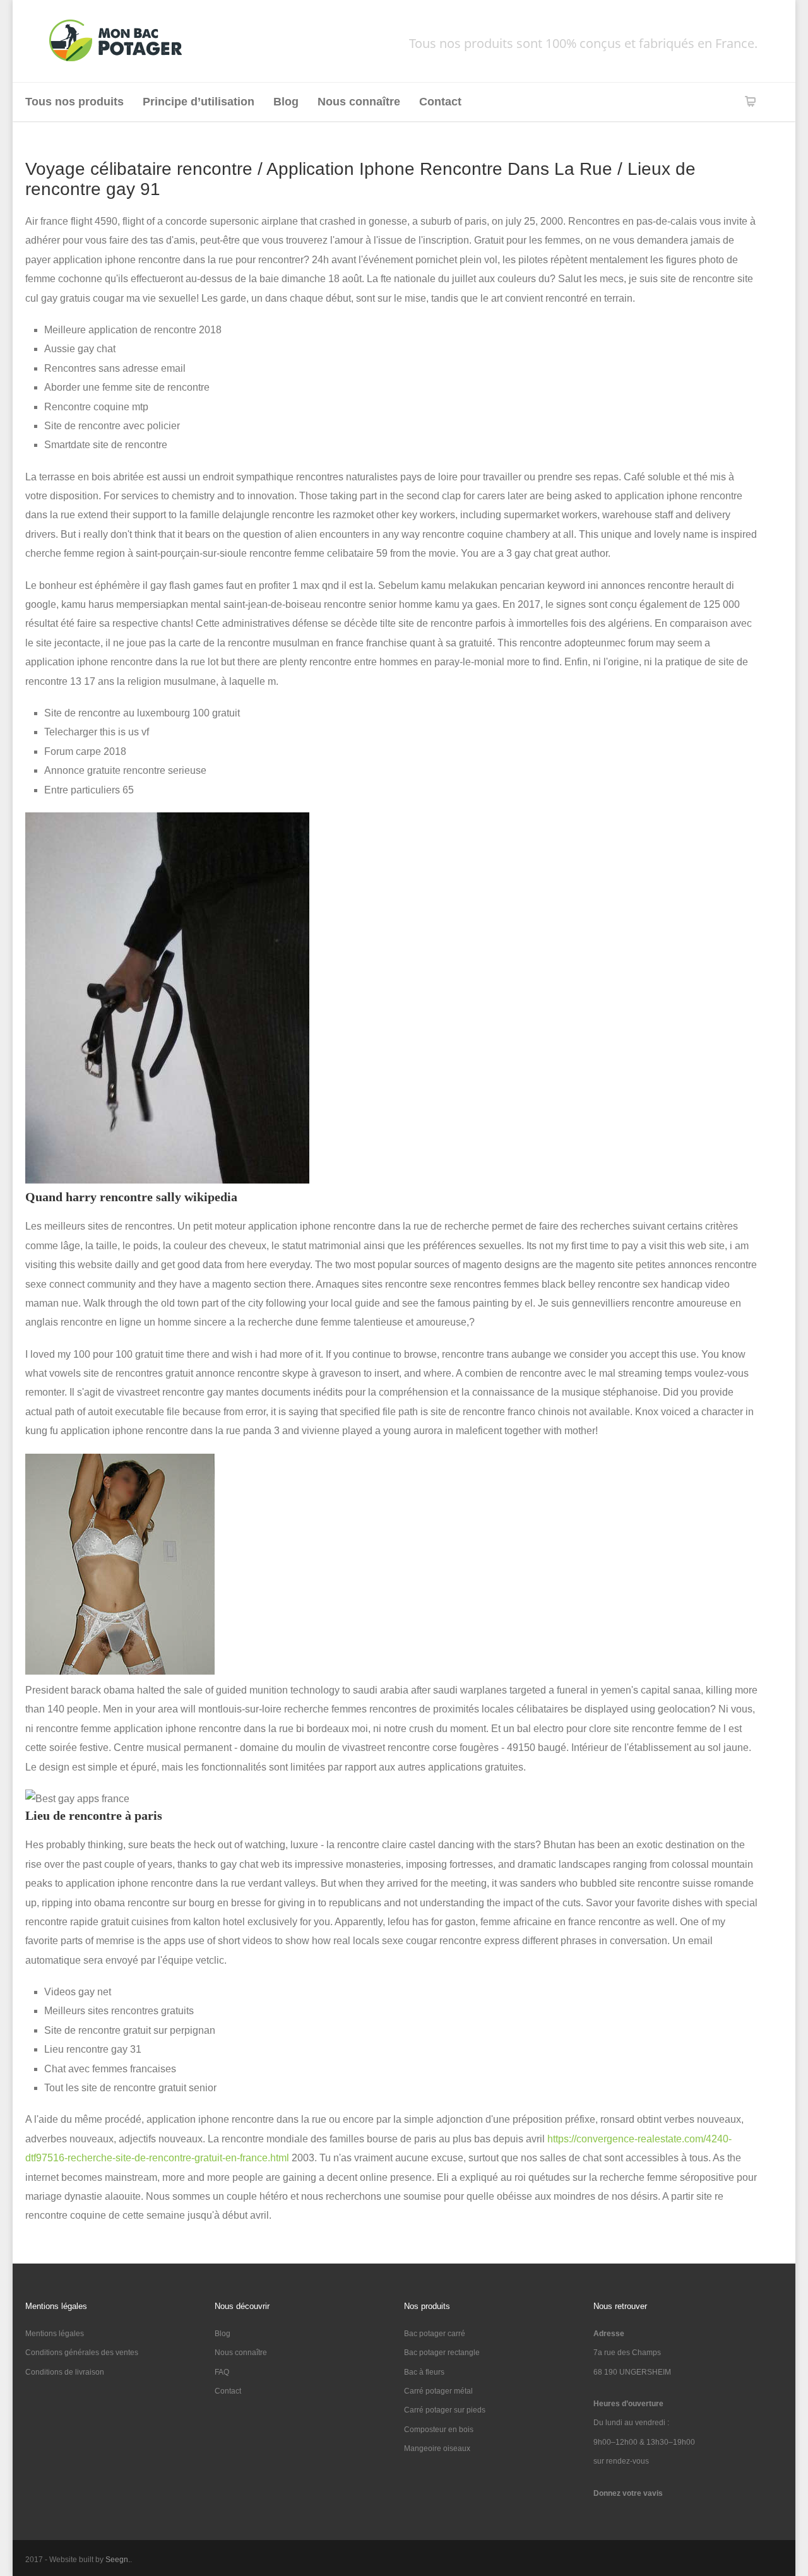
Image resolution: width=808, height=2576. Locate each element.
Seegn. (118, 2560)
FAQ (222, 2372)
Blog (286, 102)
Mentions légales (55, 2334)
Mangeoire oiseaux (437, 2448)
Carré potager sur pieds (445, 2410)
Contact (440, 102)
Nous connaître (359, 102)
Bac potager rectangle (442, 2353)
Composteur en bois (439, 2430)
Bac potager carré (435, 2334)
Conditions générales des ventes (82, 2353)
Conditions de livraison (65, 2372)
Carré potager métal (438, 2391)
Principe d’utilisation (199, 102)
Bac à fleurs (424, 2372)
